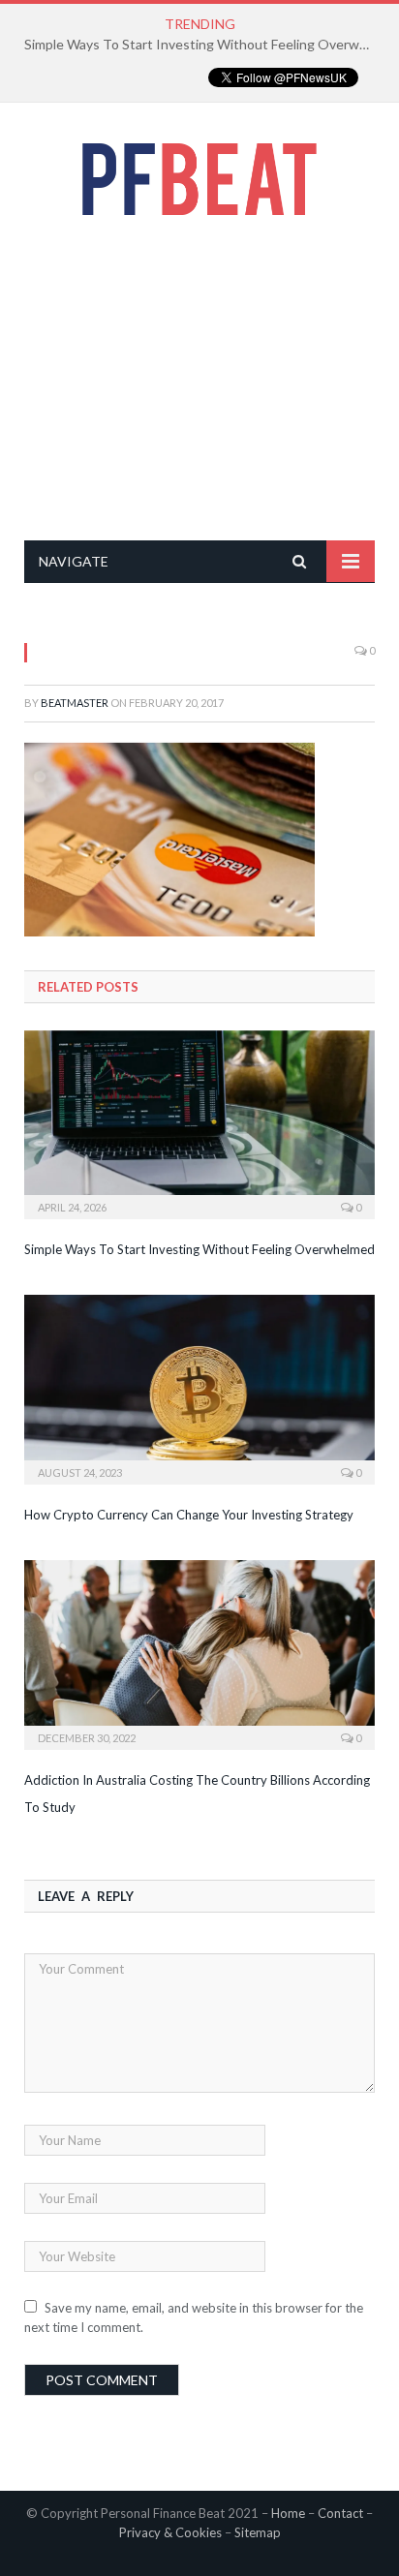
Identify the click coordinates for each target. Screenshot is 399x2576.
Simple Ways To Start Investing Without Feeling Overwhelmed (204, 44)
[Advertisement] (199, 378)
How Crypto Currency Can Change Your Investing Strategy (189, 1515)
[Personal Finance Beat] (199, 175)
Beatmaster (75, 703)
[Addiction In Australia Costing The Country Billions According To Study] (199, 1653)
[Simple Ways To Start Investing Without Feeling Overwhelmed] (199, 1123)
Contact (340, 2513)
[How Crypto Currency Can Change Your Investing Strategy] (199, 1387)
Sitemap (258, 2532)
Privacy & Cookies (170, 2532)
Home (288, 2513)
